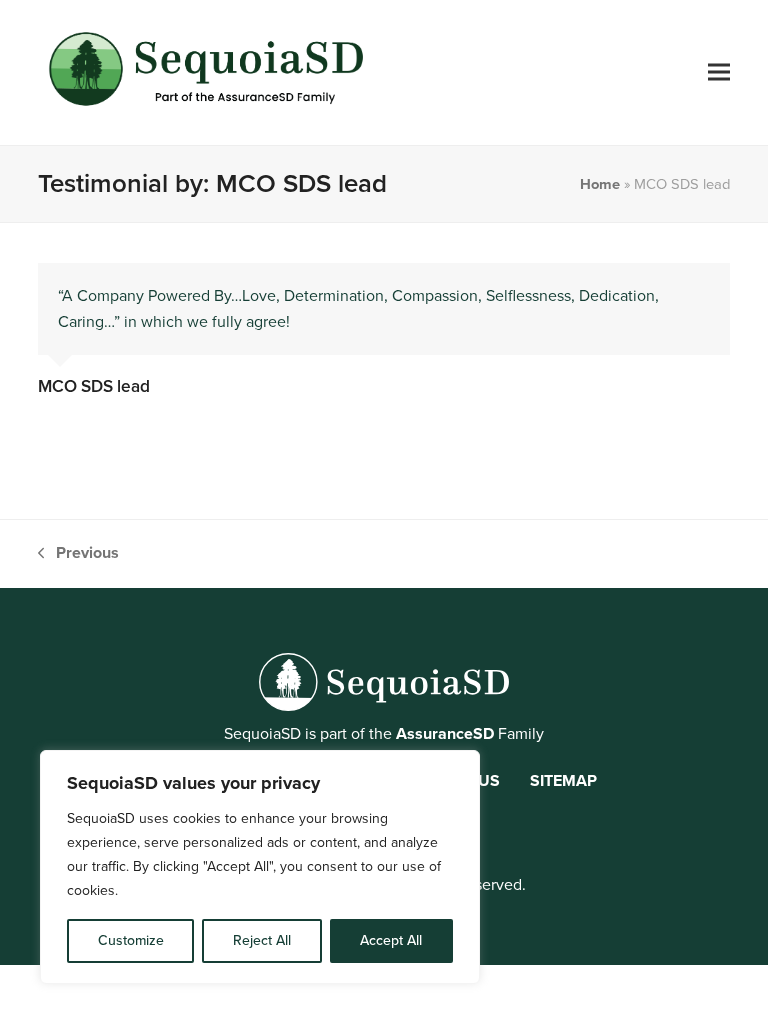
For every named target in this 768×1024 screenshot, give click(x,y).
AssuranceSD (445, 733)
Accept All (391, 940)
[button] (719, 72)
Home (600, 184)
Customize (131, 940)
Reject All (262, 940)
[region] (260, 867)
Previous (78, 553)
